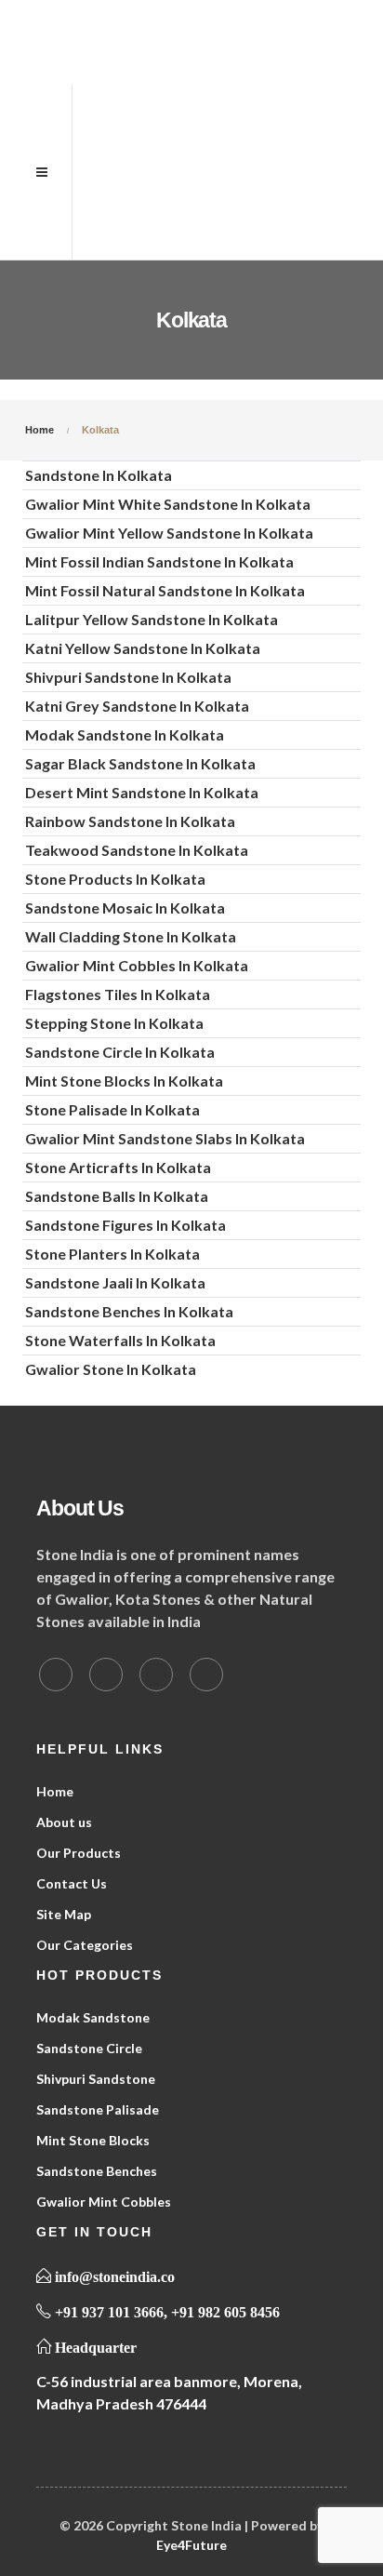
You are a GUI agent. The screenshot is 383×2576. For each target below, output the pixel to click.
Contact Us (72, 1883)
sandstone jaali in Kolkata (115, 1282)
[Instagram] (206, 1675)
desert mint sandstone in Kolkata (142, 792)
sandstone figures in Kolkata (125, 1225)
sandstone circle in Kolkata (120, 1052)
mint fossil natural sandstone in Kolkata (165, 590)
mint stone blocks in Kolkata (124, 1081)
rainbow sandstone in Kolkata (130, 821)
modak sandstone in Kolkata (125, 734)
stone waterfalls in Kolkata (120, 1340)
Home (55, 1791)
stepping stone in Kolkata (114, 1023)
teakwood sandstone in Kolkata (137, 850)
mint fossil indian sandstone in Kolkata (159, 561)
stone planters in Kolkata (112, 1254)
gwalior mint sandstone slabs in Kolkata (165, 1138)
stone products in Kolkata (115, 879)
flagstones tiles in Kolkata (118, 994)
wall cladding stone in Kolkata (131, 936)
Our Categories (85, 1945)
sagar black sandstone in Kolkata (140, 763)
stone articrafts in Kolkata (118, 1167)
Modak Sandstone (93, 2017)
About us (64, 1822)
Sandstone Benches (97, 2171)
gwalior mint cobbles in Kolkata (137, 965)
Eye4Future (191, 2545)
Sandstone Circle (89, 2048)
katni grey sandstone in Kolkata (137, 706)
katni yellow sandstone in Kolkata (143, 648)
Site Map (64, 1914)
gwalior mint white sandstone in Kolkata (168, 504)
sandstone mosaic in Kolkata (125, 908)
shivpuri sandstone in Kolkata (128, 677)
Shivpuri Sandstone (96, 2079)
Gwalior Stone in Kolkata (111, 1369)
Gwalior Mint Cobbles (104, 2202)
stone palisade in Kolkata (112, 1109)
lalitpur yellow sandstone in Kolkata (152, 619)
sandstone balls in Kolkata (117, 1196)
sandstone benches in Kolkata (129, 1311)
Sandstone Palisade (98, 2109)
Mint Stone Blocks (93, 2140)
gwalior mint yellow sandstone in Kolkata (169, 533)
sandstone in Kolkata (99, 475)
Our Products (79, 1853)
